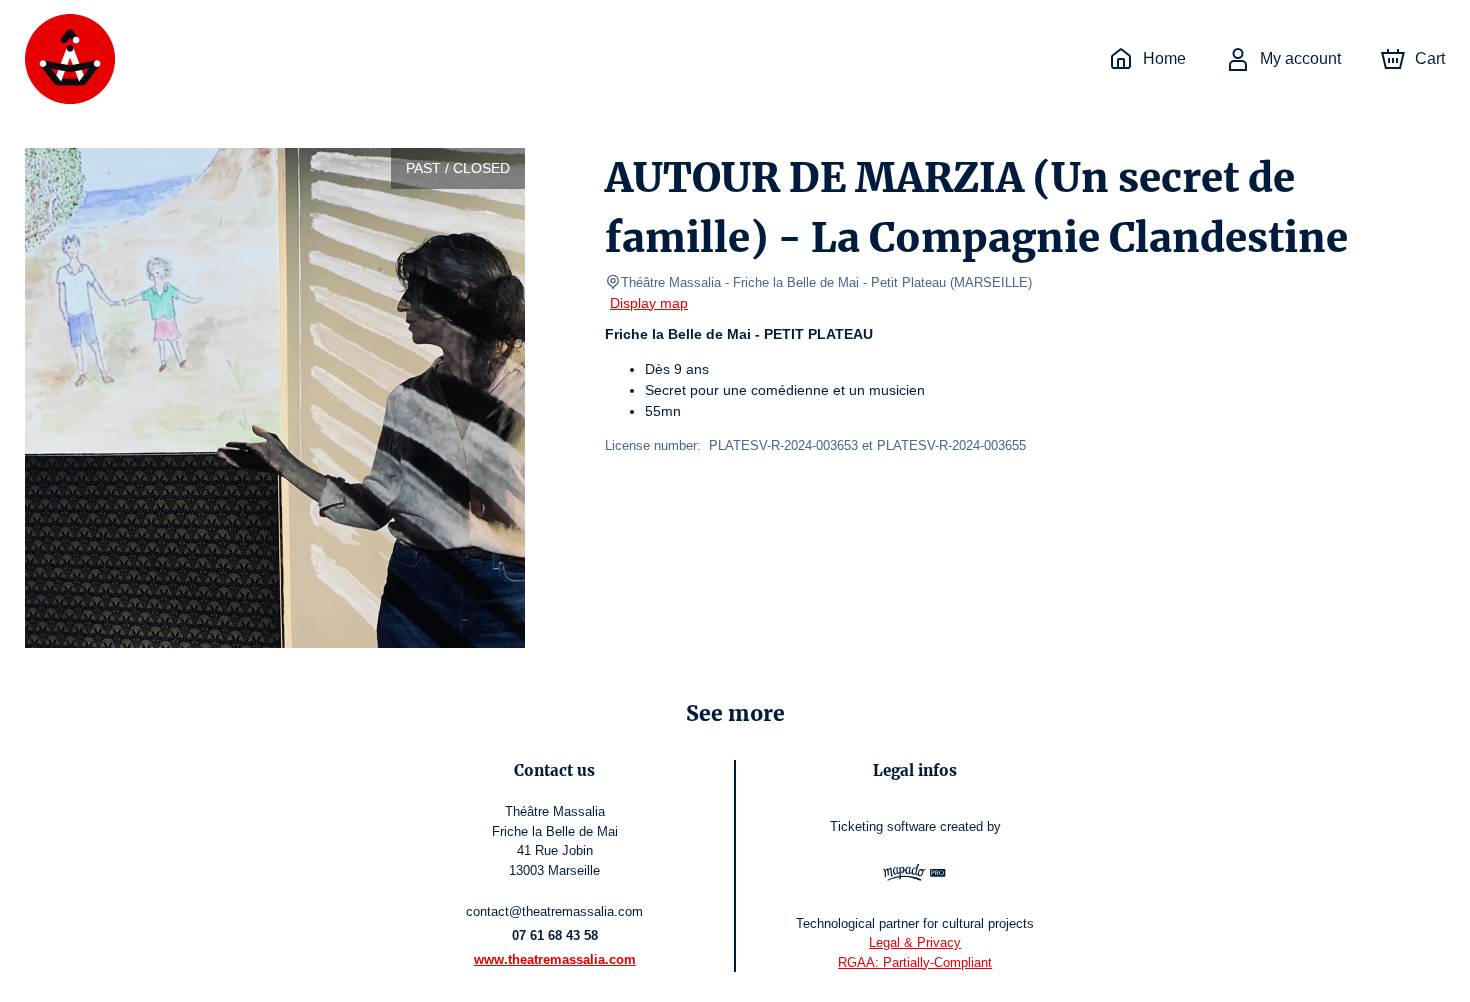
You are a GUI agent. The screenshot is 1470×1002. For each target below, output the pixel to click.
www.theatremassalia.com (555, 959)
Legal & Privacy (915, 942)
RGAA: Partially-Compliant (915, 962)
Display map (649, 303)
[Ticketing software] (915, 875)
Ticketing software (883, 826)
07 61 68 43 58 (555, 935)
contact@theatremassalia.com (554, 911)
